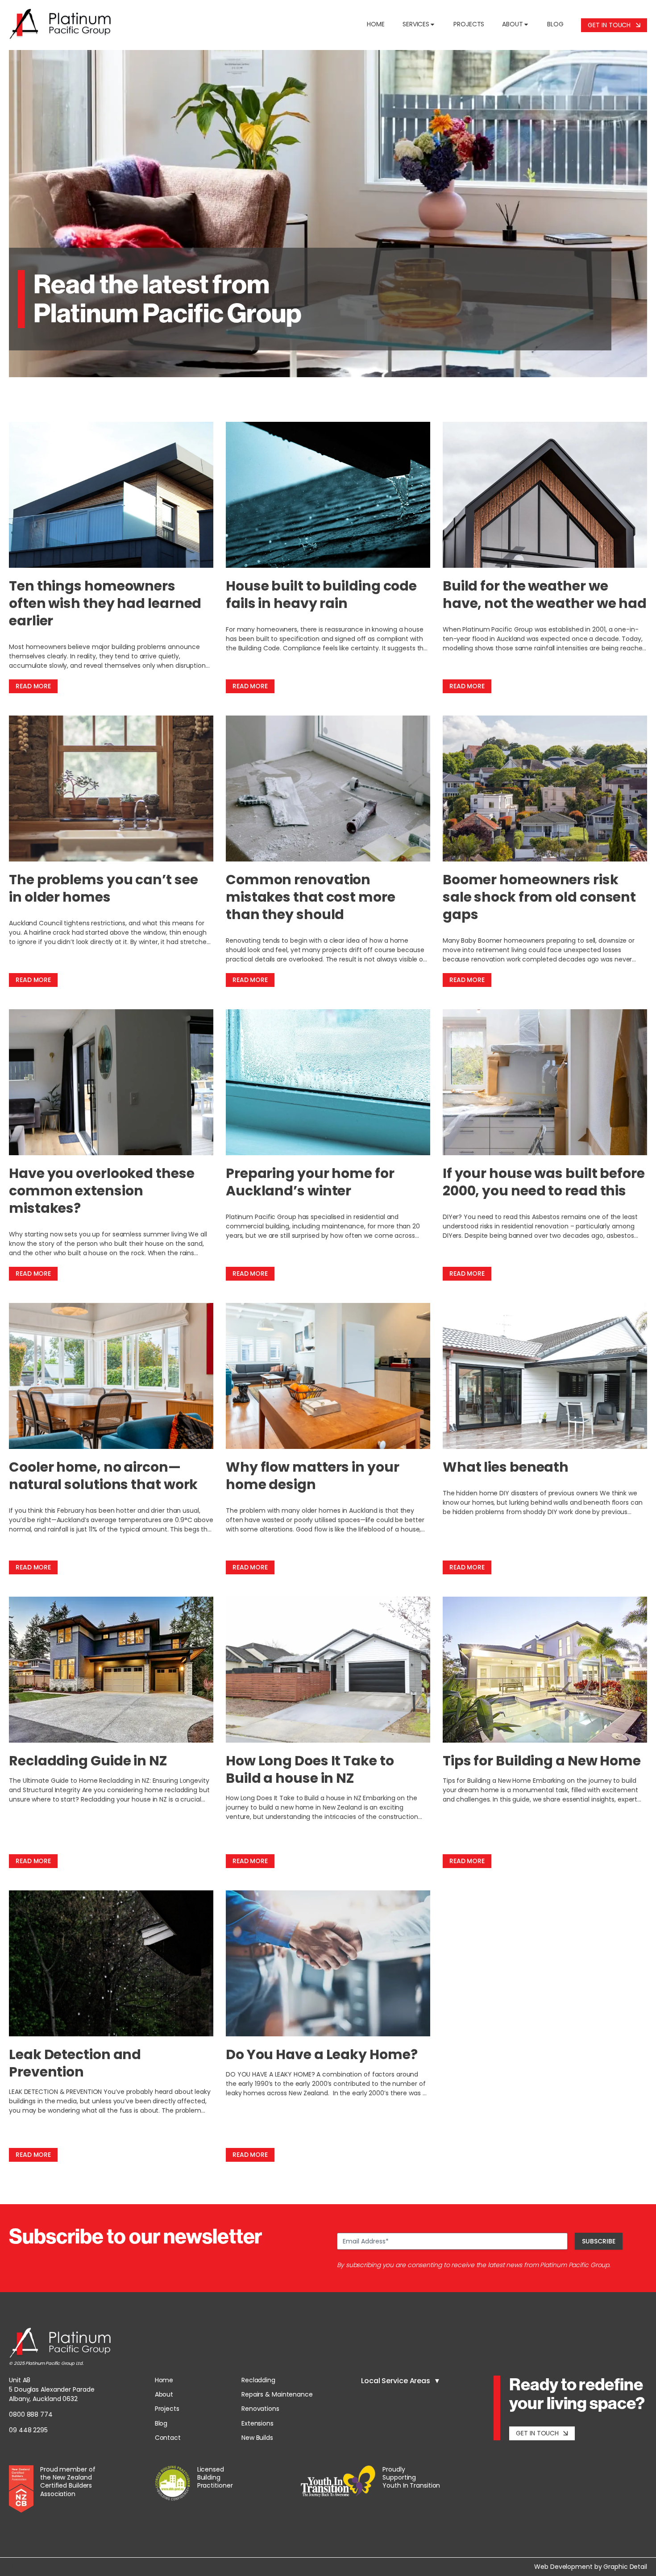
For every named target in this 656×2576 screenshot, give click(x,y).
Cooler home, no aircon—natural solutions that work (103, 1476)
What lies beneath (506, 1467)
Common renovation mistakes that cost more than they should (311, 897)
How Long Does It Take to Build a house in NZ (310, 1769)
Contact (168, 2438)
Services (416, 24)
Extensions (257, 2423)
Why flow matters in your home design (313, 1476)
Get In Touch (612, 25)
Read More (33, 686)
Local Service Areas (396, 2381)
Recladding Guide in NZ (88, 1761)
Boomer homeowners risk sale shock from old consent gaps (539, 897)
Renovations (260, 2409)
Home (376, 24)
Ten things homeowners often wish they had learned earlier (105, 603)
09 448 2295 (28, 2430)
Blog (555, 24)
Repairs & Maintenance (277, 2394)
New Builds (257, 2438)
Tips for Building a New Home (542, 1761)
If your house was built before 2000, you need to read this (544, 1182)
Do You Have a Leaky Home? (322, 2054)
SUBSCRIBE (599, 2241)
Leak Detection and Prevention (75, 2063)
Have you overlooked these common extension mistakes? (102, 1191)
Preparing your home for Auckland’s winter (310, 1182)
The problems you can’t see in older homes (103, 888)
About (513, 24)
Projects (469, 24)
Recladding (258, 2380)
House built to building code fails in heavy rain (321, 595)
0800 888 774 (31, 2414)
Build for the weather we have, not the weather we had (545, 595)
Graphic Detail (625, 2567)
